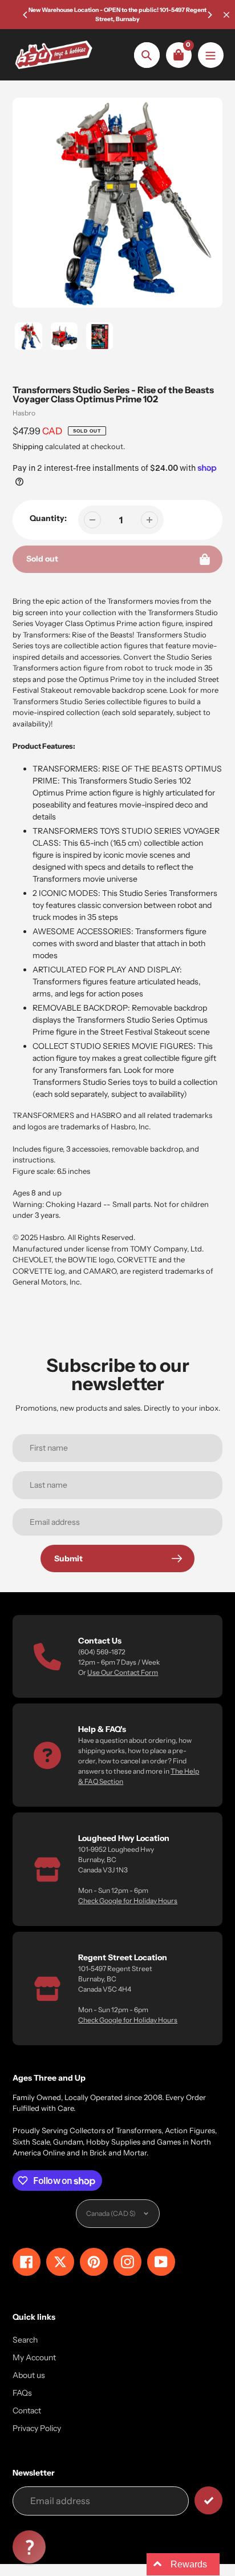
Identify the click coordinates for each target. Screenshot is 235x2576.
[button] (29, 2547)
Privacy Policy (37, 2428)
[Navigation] (211, 55)
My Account (34, 2357)
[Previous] (26, 15)
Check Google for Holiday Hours (128, 1901)
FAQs (22, 2393)
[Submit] (208, 2500)
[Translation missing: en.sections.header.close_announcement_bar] (226, 15)
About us (29, 2375)
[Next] (209, 15)
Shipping (28, 446)
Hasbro (24, 413)
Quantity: (48, 518)
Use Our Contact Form (123, 1672)
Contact (27, 2411)
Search (25, 2340)
